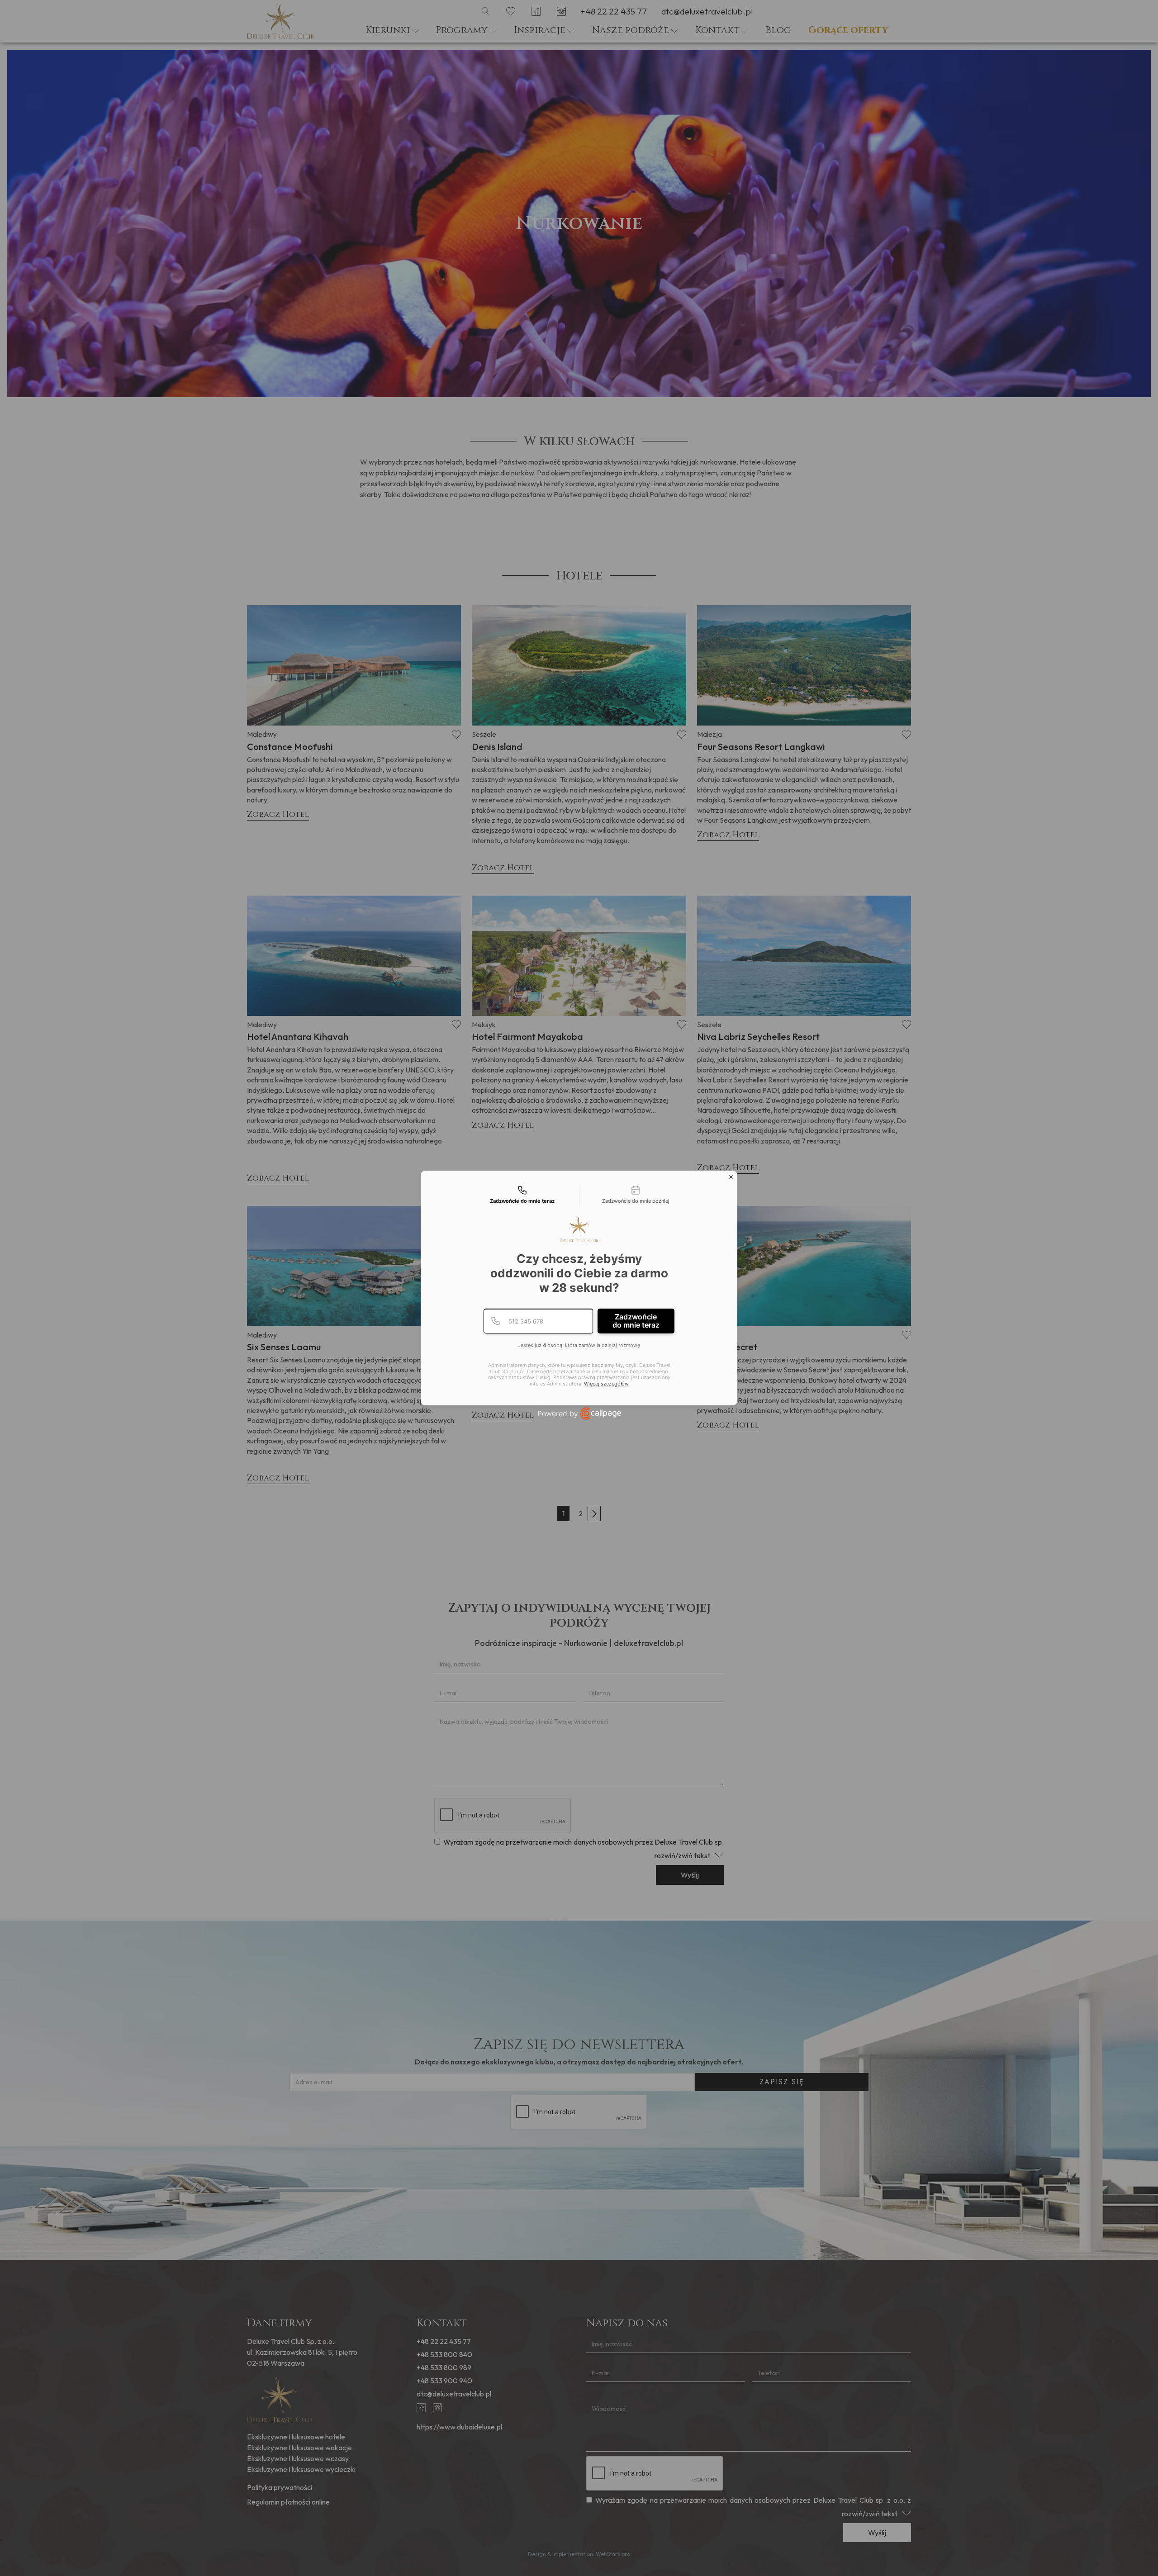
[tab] (522, 1195)
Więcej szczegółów (606, 1384)
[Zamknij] (731, 1177)
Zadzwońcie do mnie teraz (636, 1321)
